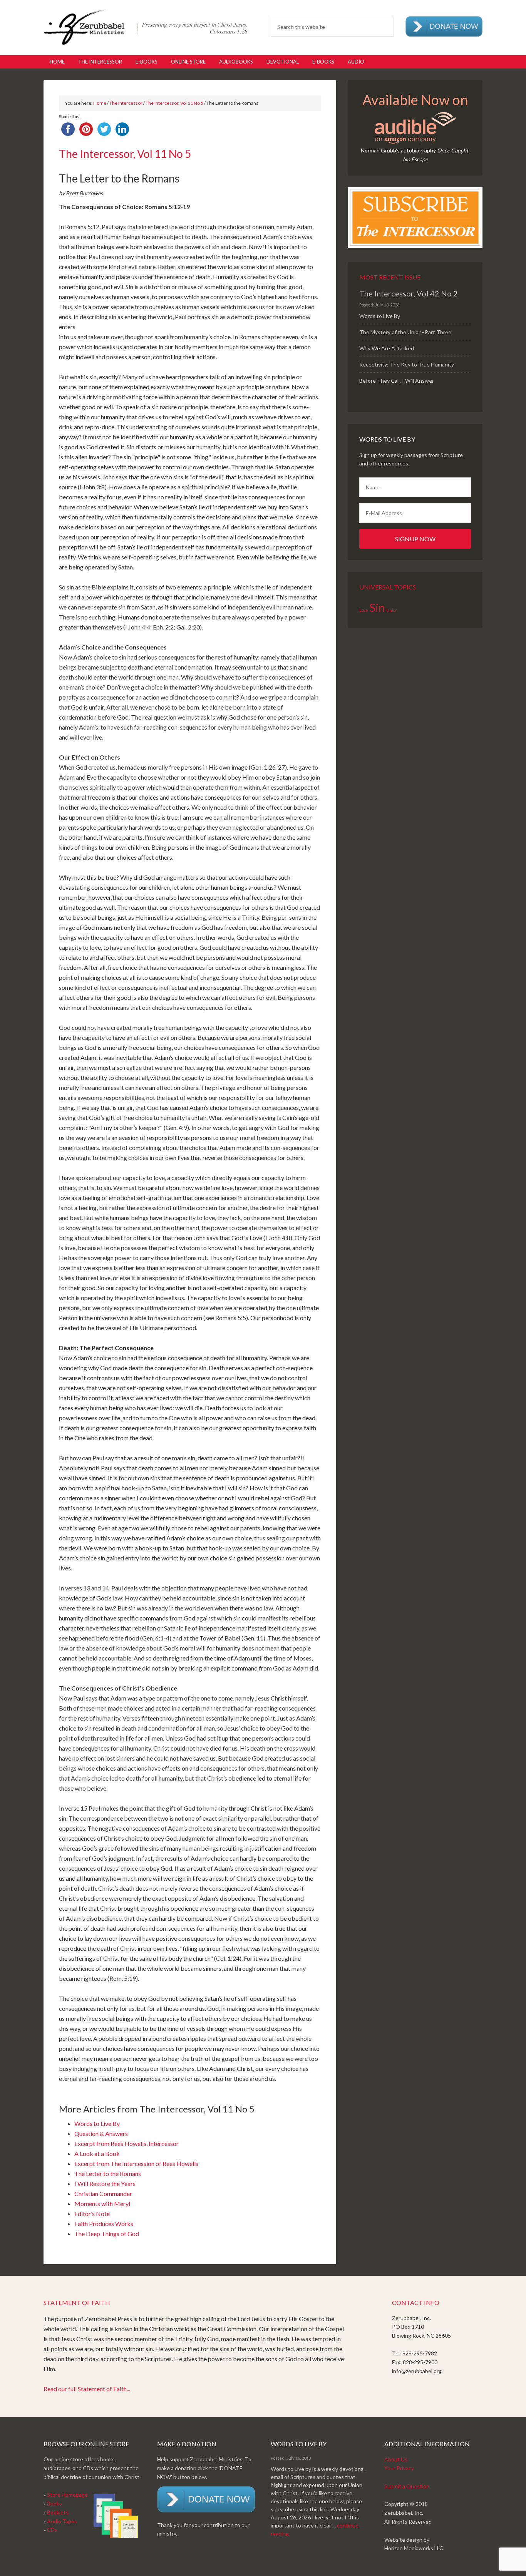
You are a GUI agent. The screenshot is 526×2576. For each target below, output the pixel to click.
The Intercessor (126, 103)
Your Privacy (399, 2468)
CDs (52, 2530)
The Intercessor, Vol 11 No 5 (174, 103)
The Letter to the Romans (108, 2173)
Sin (377, 607)
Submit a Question (407, 2486)
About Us (396, 2459)
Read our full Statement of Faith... (87, 2389)
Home (100, 103)
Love (364, 610)
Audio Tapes (62, 2521)
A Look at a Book (97, 2153)
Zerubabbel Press (146, 27)
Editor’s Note (92, 2214)
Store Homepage (67, 2495)
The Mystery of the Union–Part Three (405, 332)
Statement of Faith (77, 2302)
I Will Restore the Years (105, 2183)
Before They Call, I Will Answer (397, 381)
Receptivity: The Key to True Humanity (407, 364)
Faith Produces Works (104, 2224)
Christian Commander (103, 2194)
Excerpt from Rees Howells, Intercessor (126, 2143)
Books (54, 2503)
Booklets (58, 2512)
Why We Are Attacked (387, 348)
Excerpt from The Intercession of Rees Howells (136, 2163)
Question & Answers (101, 2133)
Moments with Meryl (102, 2204)
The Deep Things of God (107, 2234)
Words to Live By (97, 2123)
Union (392, 610)
